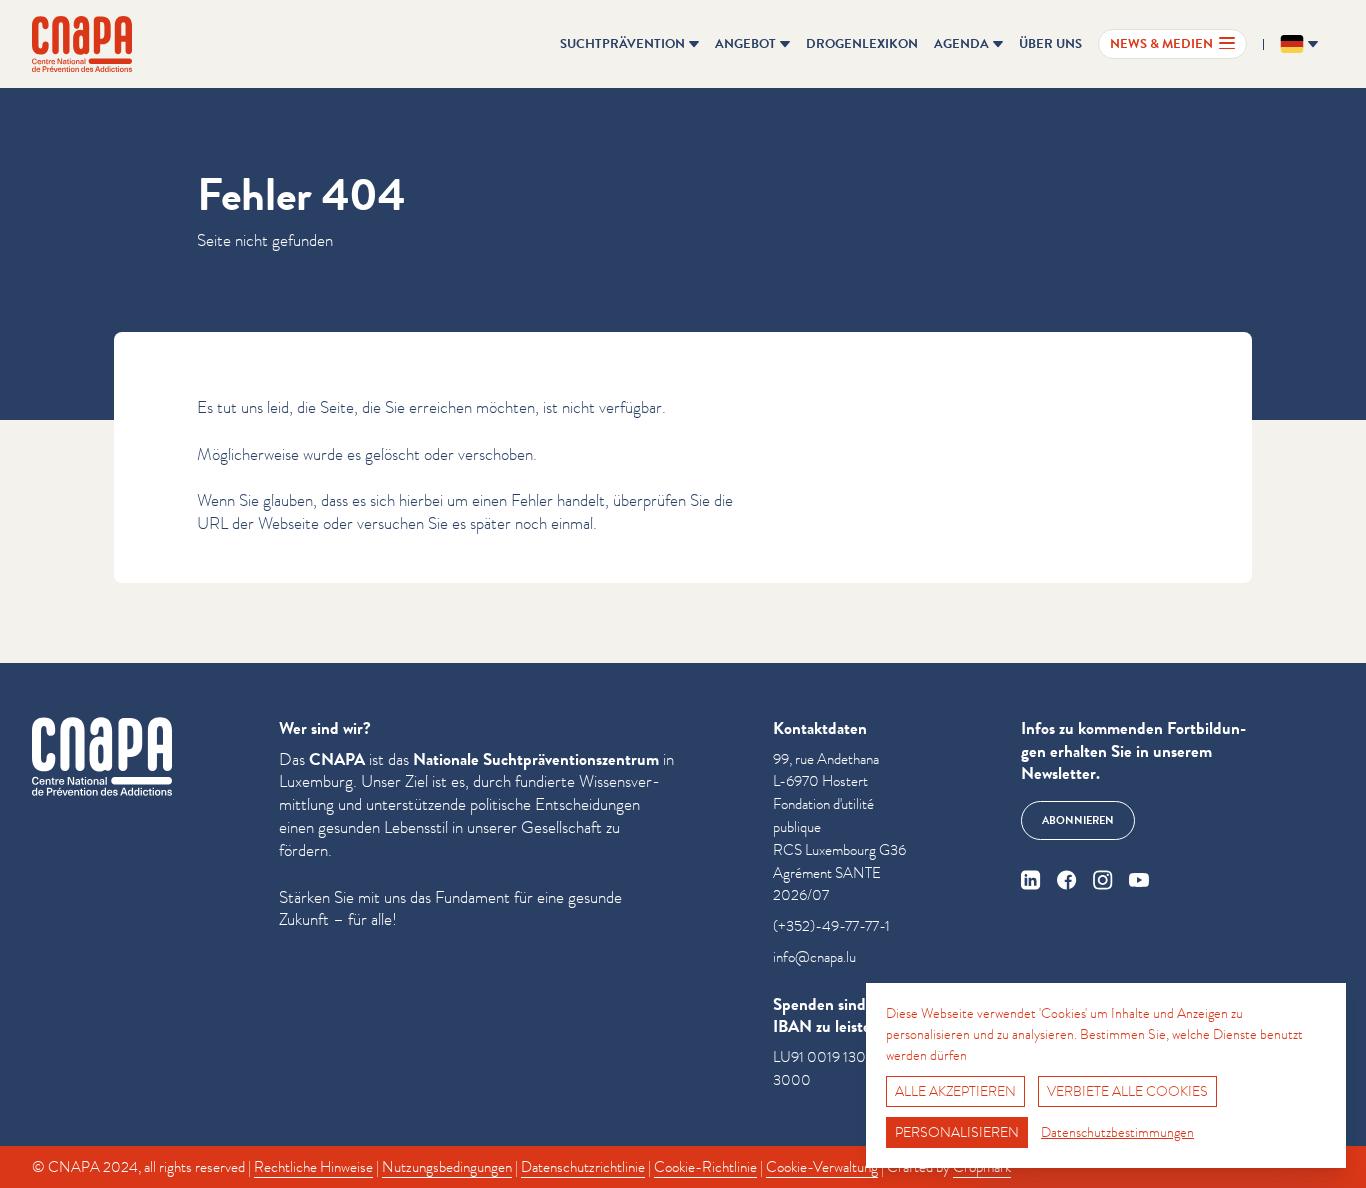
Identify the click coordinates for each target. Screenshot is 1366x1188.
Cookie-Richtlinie (705, 1167)
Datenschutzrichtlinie (583, 1167)
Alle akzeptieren (955, 1091)
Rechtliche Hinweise (313, 1167)
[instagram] (1103, 880)
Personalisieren (957, 1132)
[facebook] (1067, 880)
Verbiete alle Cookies (1127, 1091)
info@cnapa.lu (814, 957)
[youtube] (1139, 880)
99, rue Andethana (826, 759)
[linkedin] (1031, 880)
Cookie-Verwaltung (822, 1167)
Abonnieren (1078, 820)
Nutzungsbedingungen (447, 1167)
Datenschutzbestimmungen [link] (1117, 1132)
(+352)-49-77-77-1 (831, 926)
